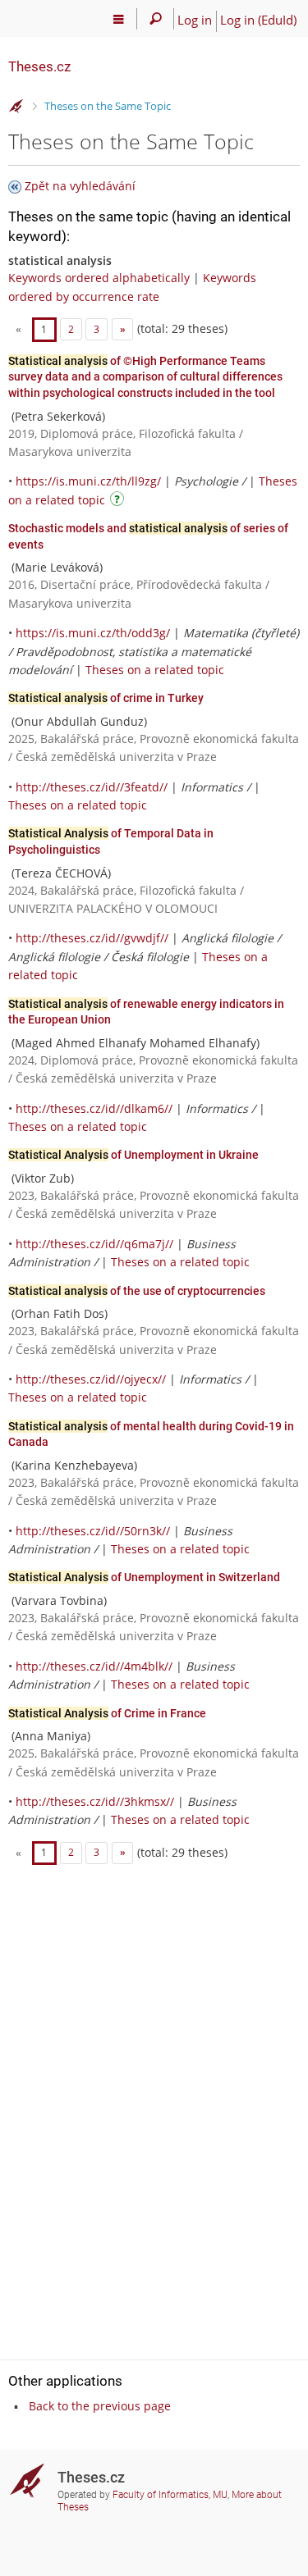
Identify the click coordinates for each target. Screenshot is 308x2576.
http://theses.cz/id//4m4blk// (94, 1666)
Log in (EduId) (258, 20)
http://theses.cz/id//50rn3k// (93, 1531)
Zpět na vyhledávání (80, 186)
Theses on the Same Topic (108, 106)
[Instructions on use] (119, 502)
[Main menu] (119, 19)
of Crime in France (107, 1713)
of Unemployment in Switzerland (144, 1577)
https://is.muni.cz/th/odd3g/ (93, 633)
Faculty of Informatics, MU (170, 2495)
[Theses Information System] (16, 107)
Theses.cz (39, 66)
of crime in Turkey (106, 698)
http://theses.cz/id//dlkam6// (94, 1108)
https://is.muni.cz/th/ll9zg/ (88, 481)
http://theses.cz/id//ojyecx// (91, 1379)
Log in (195, 20)
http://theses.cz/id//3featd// (92, 787)
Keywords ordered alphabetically (99, 278)
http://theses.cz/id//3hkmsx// (95, 1801)
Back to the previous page (100, 2406)
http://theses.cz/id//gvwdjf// (92, 938)
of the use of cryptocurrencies (137, 1291)
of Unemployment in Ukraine (133, 1155)
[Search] (156, 19)
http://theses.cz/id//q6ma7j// (94, 1244)
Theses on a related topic (155, 670)
